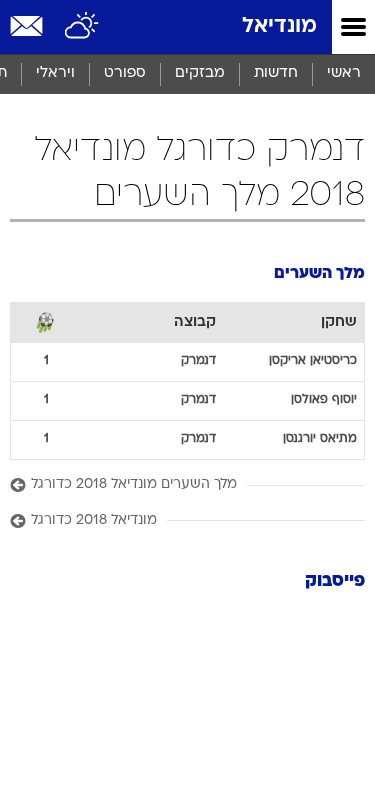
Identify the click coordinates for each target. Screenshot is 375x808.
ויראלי (55, 73)
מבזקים (200, 73)
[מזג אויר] (82, 27)
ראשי (344, 73)
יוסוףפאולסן (324, 400)
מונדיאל (279, 26)
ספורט (125, 73)
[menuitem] (275, 74)
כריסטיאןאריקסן (313, 361)
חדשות (276, 73)
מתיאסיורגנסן (320, 439)
